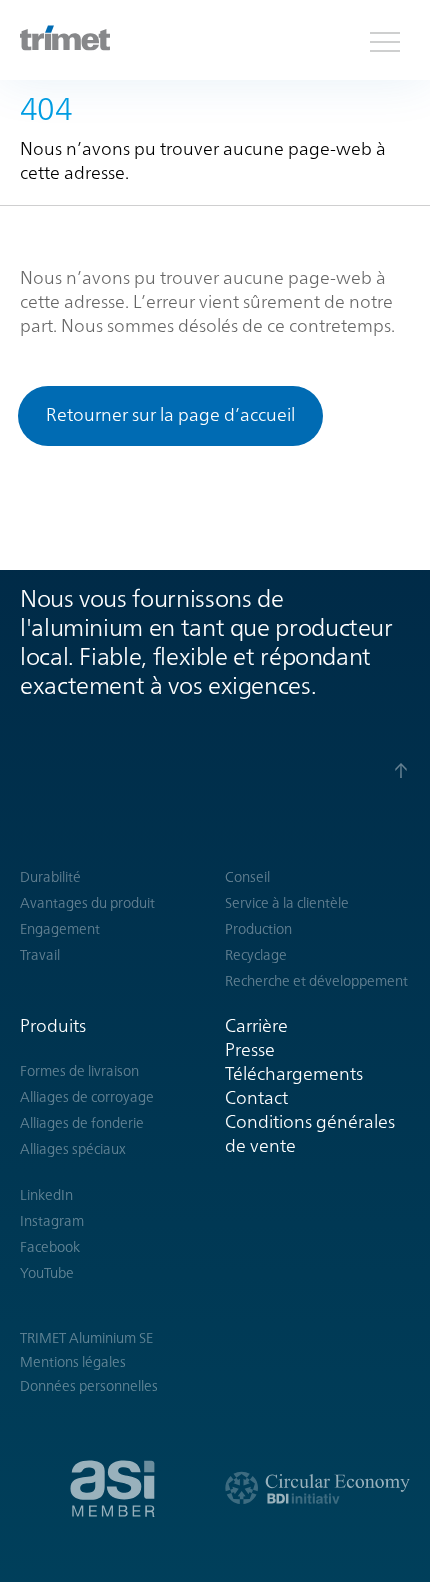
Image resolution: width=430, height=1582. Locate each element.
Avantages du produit (87, 903)
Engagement (60, 929)
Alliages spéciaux (73, 1149)
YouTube (47, 1273)
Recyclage (256, 955)
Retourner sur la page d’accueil (170, 414)
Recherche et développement (316, 981)
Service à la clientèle (287, 903)
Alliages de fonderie (82, 1123)
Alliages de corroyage (87, 1097)
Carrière (256, 1025)
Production (258, 929)
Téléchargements (294, 1073)
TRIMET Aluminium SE (86, 1338)
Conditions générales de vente (310, 1133)
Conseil (247, 877)
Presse (250, 1049)
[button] (385, 40)
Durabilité (50, 877)
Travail (40, 955)
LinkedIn (46, 1195)
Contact (256, 1097)
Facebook (50, 1247)
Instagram (52, 1221)
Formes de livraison (79, 1071)
